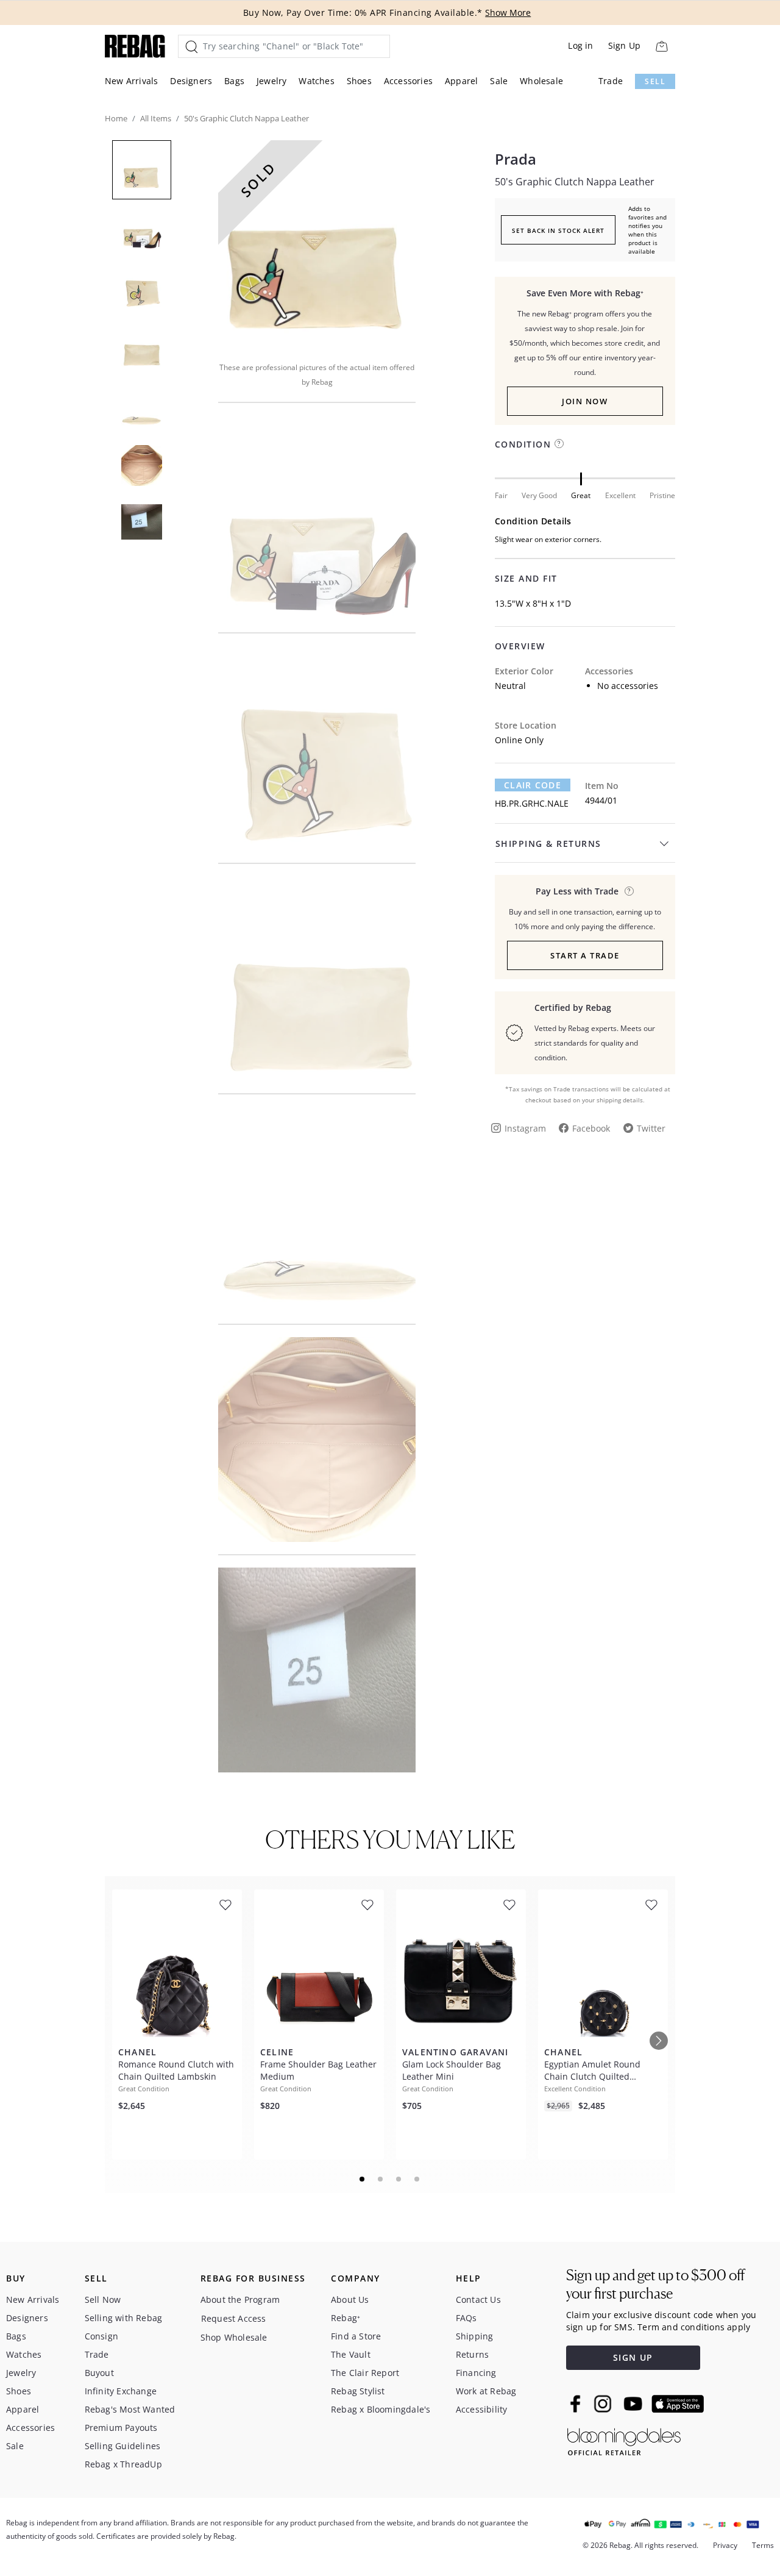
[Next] (659, 2041)
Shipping (475, 2336)
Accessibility (482, 2409)
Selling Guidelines (123, 2446)
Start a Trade (585, 955)
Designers (191, 81)
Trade (611, 81)
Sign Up (624, 45)
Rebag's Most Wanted (130, 2409)
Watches (316, 81)
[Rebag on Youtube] (635, 2404)
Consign (101, 2336)
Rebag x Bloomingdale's (381, 2409)
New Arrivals (131, 81)
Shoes (359, 81)
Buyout (99, 2373)
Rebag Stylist (358, 2391)
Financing (476, 2373)
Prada (516, 159)
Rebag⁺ (346, 2318)
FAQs (466, 2318)
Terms (763, 2545)
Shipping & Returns (548, 844)
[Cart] (661, 46)
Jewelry (271, 81)
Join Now (585, 401)
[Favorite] (225, 1905)
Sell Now (103, 2299)
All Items (156, 118)
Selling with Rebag (124, 2318)
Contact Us (478, 2299)
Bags (234, 81)
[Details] (629, 891)
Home (116, 118)
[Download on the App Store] (678, 2404)
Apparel (461, 81)
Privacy (725, 2545)
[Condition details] (559, 444)
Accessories (408, 81)
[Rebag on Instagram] (603, 2403)
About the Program (240, 2299)
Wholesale (541, 81)
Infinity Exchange (121, 2391)
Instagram (525, 1128)
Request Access (234, 2318)
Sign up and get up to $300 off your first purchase (655, 2284)
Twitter (651, 1128)
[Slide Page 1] (363, 2179)
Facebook (591, 1128)
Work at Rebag (486, 2391)
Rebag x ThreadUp (123, 2464)
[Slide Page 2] (381, 2179)
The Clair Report (365, 2373)
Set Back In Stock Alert (558, 230)
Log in (580, 45)
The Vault (351, 2354)
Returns (472, 2354)
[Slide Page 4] (417, 2179)
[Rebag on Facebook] (577, 2403)
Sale (499, 81)
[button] (317, 243)
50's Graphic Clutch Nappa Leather (575, 182)
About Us (350, 2299)
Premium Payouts (121, 2428)
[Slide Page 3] (399, 2179)
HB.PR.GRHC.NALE (532, 803)
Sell (655, 81)
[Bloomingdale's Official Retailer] (624, 2440)
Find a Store (356, 2336)
